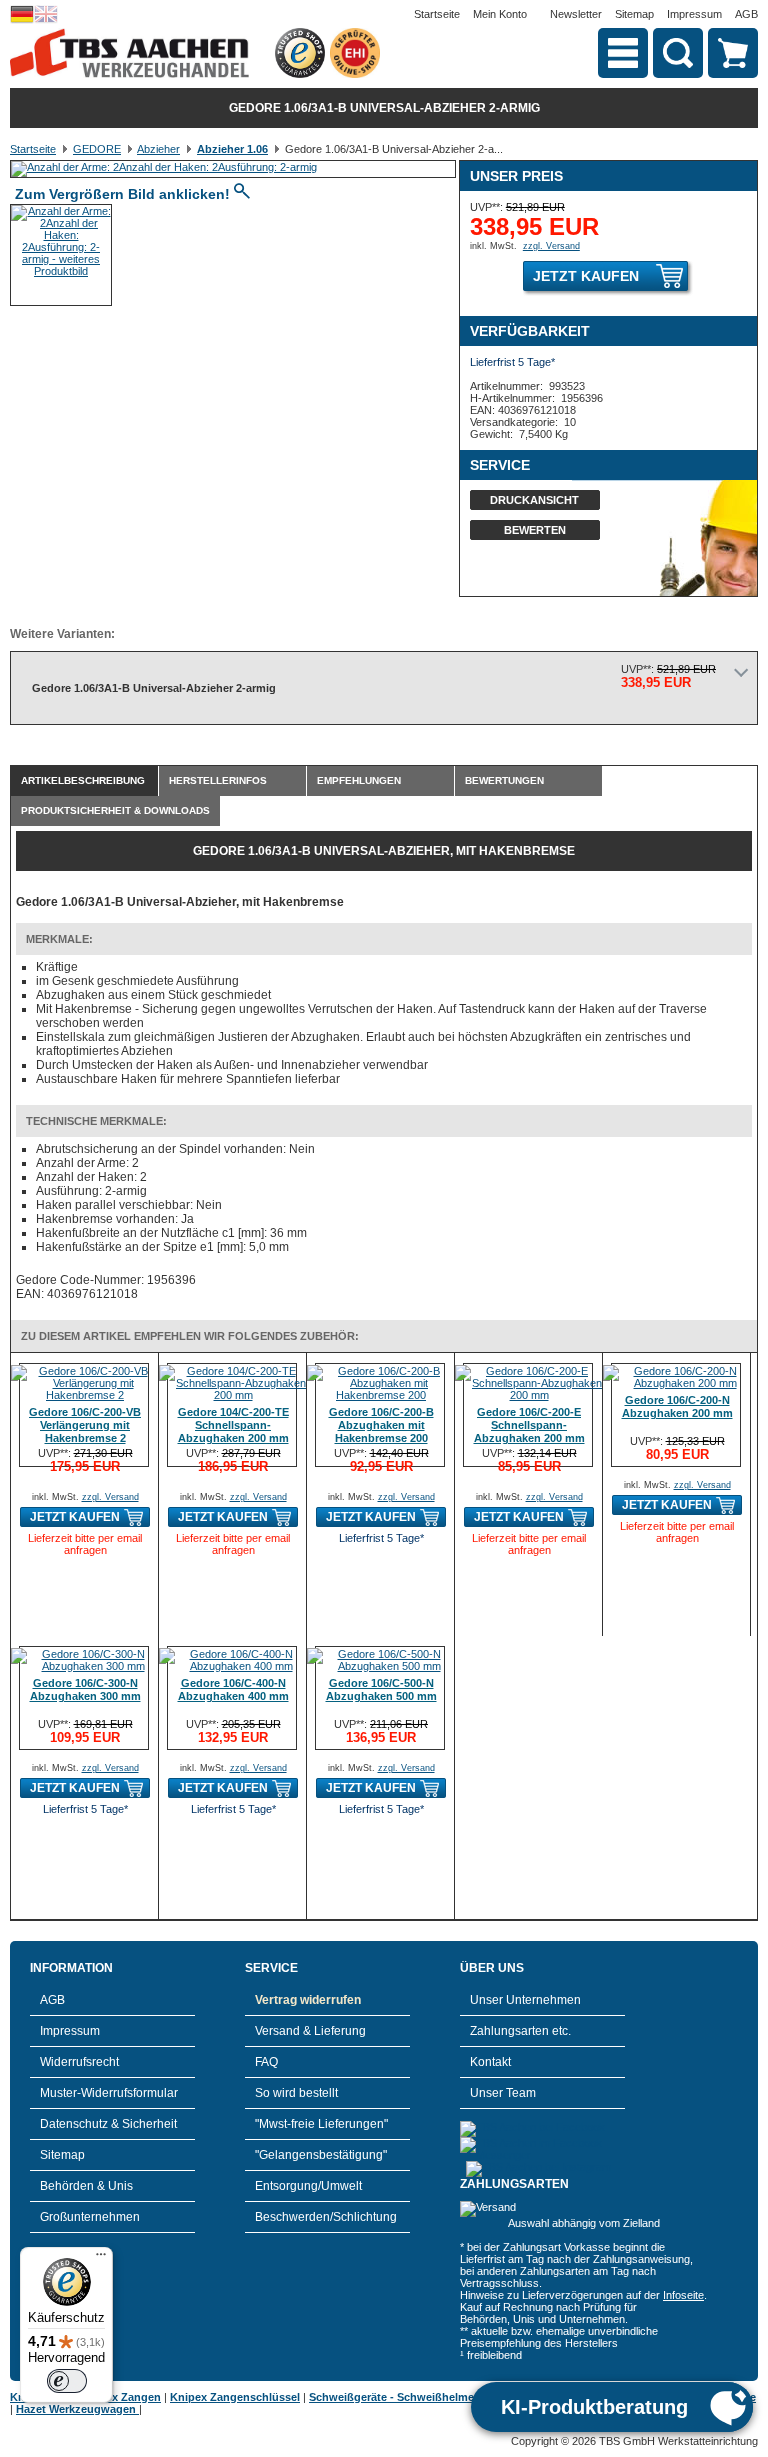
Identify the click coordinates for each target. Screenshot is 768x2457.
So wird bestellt (296, 2093)
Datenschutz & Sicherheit (108, 2124)
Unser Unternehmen (525, 2000)
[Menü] (101, 2259)
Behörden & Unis (86, 2186)
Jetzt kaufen (586, 276)
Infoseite (683, 2295)
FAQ (266, 2062)
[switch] (67, 2381)
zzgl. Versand (551, 246)
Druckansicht (534, 500)
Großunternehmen (90, 2217)
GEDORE (97, 149)
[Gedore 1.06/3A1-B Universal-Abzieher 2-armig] (164, 167)
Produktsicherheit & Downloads (115, 810)
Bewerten (535, 530)
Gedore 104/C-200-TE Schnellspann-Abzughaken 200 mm (233, 1425)
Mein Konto (500, 14)
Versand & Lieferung (310, 2031)
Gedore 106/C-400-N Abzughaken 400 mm (233, 1689)
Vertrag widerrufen (308, 2000)
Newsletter (576, 14)
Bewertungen (504, 780)
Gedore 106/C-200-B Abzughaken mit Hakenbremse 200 (381, 1425)
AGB (746, 14)
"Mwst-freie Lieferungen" (321, 2124)
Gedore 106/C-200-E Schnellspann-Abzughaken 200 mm (529, 1425)
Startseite (437, 14)
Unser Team (503, 2093)
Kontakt (490, 2062)
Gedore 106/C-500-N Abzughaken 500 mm (381, 1689)
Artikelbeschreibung (83, 780)
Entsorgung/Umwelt (308, 2186)
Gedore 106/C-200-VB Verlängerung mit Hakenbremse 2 (85, 1425)
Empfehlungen (359, 780)
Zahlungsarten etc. (520, 2031)
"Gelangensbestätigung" (321, 2155)
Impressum (694, 14)
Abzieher (158, 149)
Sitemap (634, 14)
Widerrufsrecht (79, 2062)
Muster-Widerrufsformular (109, 2093)
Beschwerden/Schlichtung (326, 2217)
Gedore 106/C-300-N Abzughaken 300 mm (85, 1689)
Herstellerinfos (218, 780)
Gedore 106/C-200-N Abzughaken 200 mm (677, 1406)
